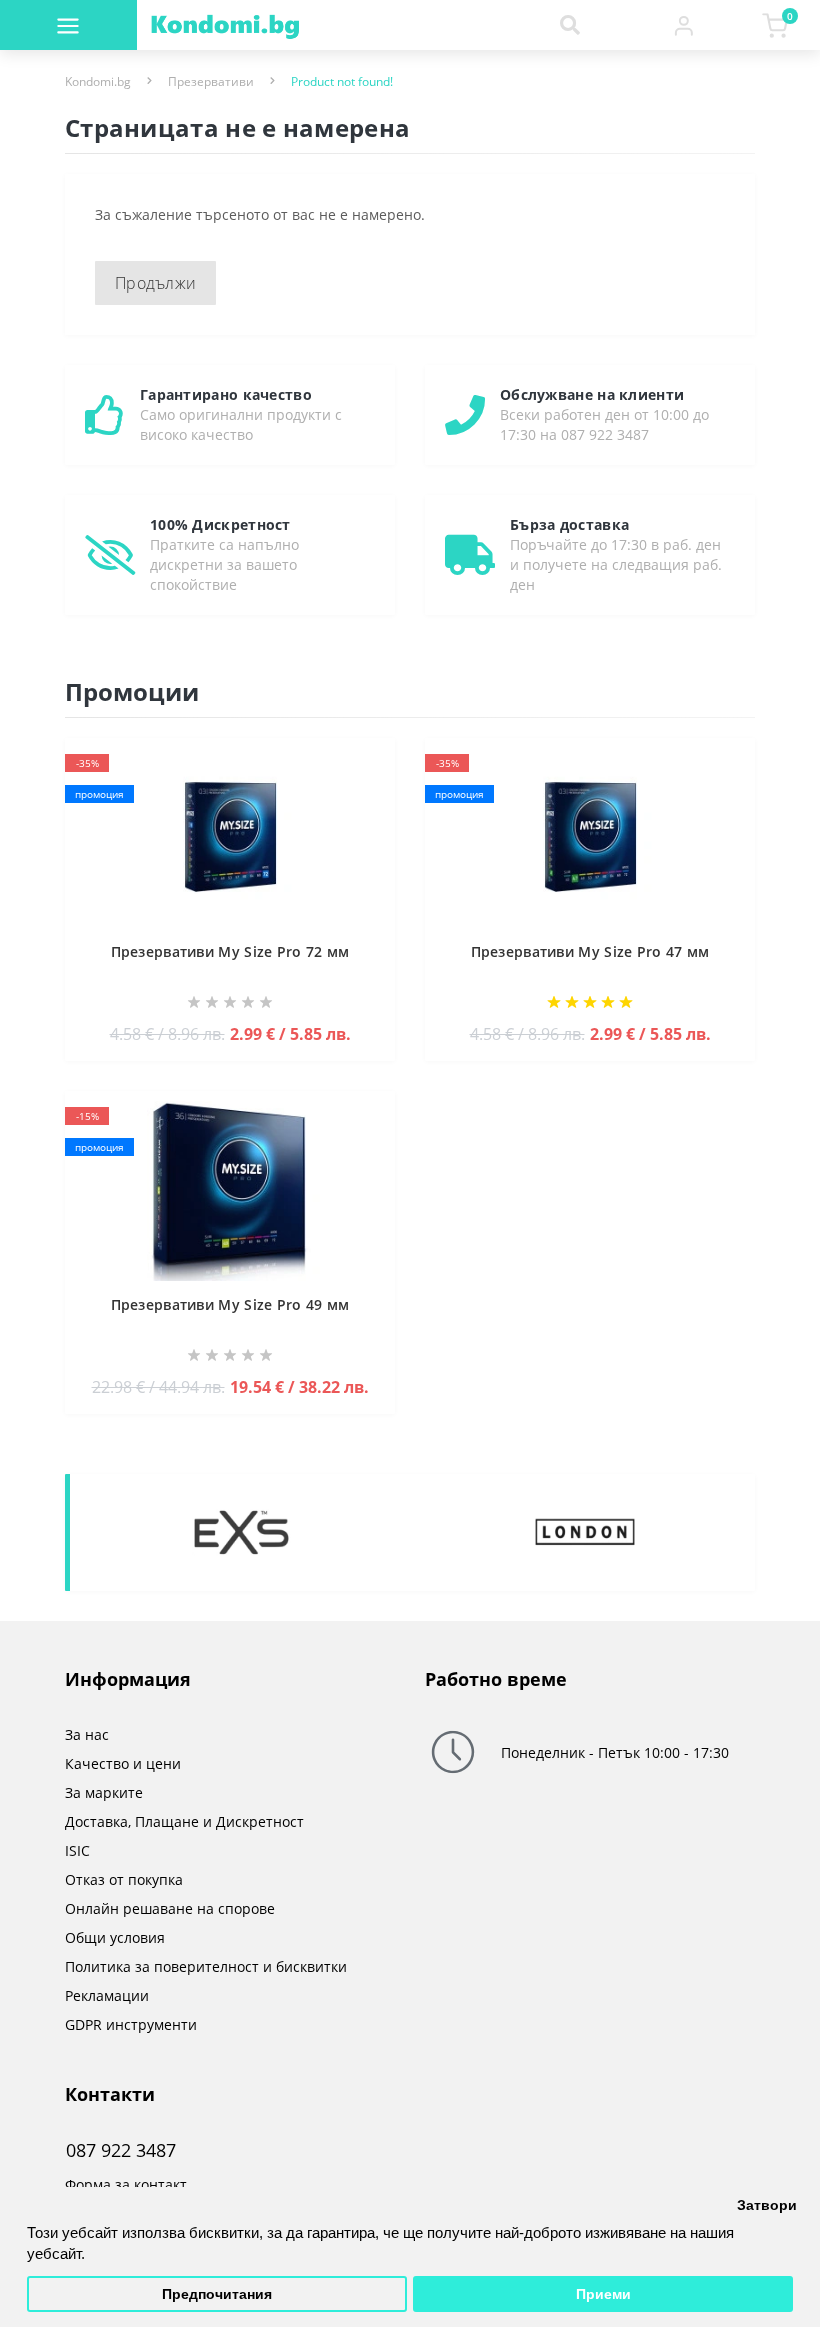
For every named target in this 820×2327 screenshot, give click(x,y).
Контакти (110, 2094)
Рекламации (107, 1995)
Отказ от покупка (124, 1879)
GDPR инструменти (131, 2024)
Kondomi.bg (98, 81)
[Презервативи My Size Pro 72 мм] (230, 836)
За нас (87, 1734)
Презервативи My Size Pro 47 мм (590, 951)
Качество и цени (123, 1763)
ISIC (77, 1850)
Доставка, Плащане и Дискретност (184, 1821)
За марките (104, 1792)
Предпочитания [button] (217, 2294)
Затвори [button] (767, 2205)
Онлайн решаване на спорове (170, 1908)
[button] (683, 25)
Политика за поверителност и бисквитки (206, 1966)
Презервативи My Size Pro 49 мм (230, 1304)
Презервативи (211, 81)
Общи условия (115, 1937)
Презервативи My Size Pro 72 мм (230, 951)
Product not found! (342, 81)
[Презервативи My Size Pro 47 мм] (590, 836)
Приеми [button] (603, 2294)
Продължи (155, 283)
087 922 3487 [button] (121, 2150)
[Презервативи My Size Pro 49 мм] (230, 1189)
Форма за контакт (126, 2184)
